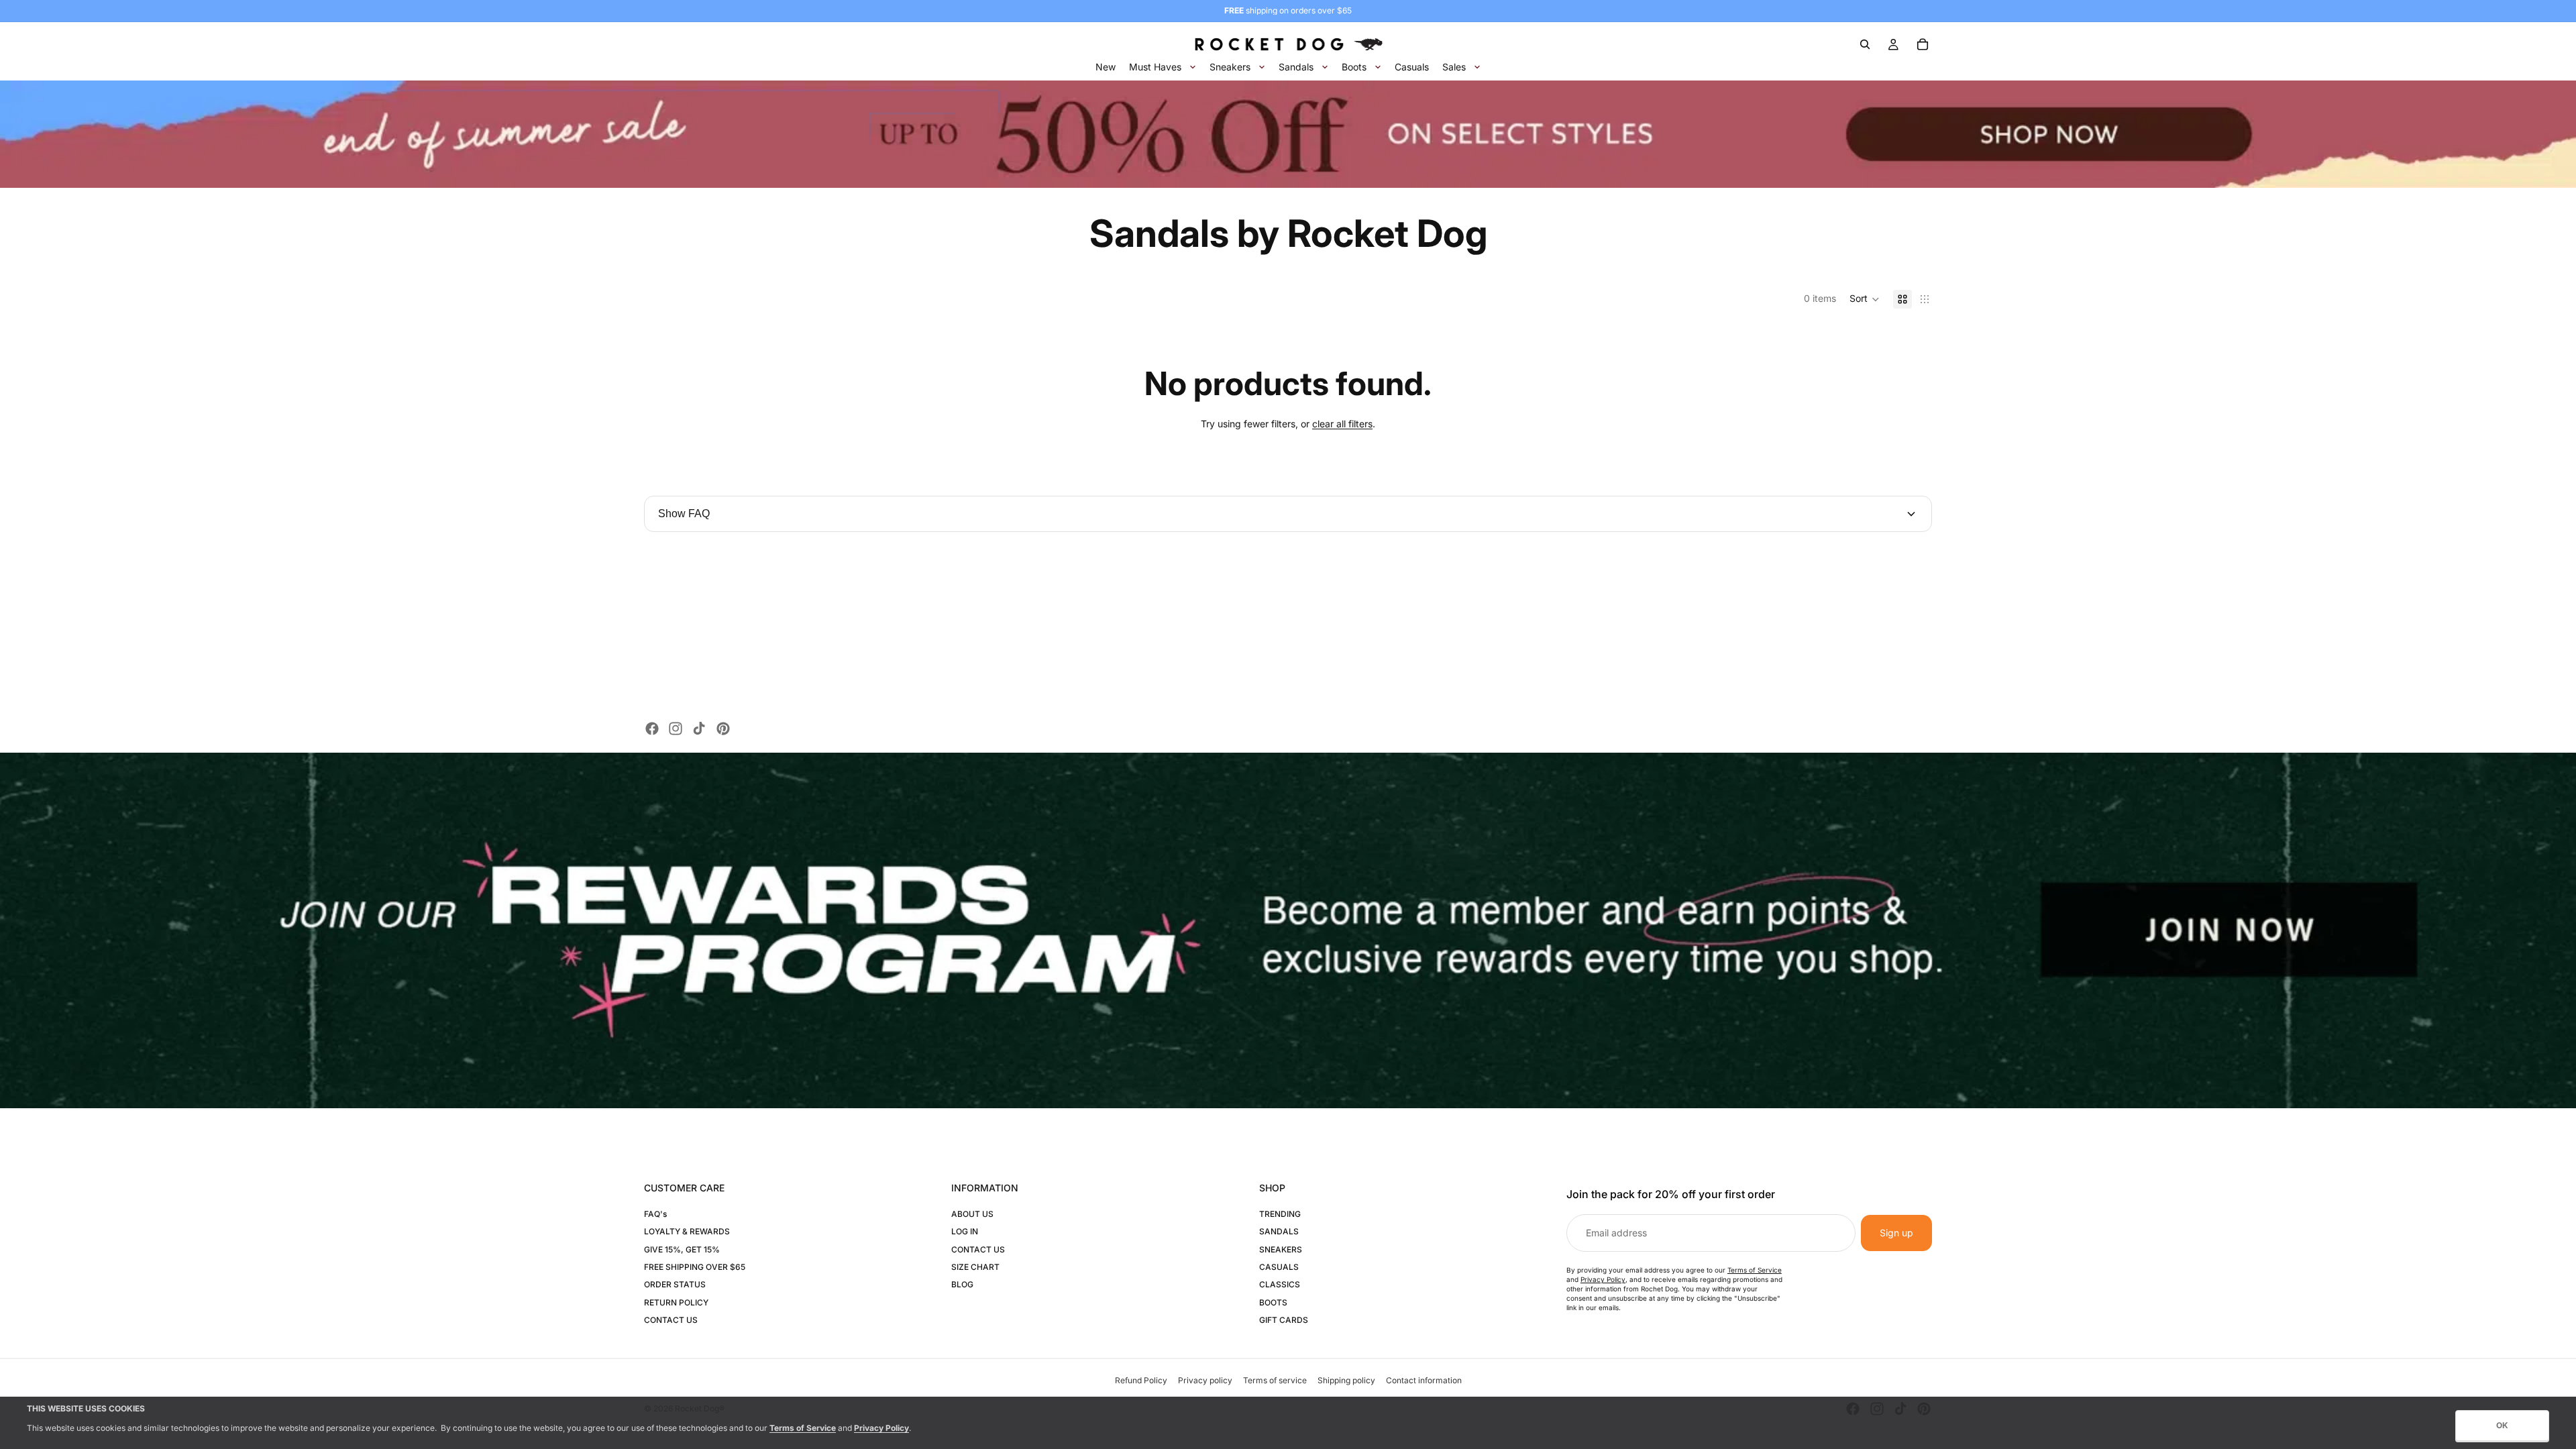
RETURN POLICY (676, 1302)
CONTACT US (671, 1320)
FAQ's (655, 1214)
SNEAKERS (1281, 1249)
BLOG (962, 1284)
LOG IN (965, 1231)
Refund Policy (1141, 1380)
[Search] (1865, 44)
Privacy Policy (1603, 1279)
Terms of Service (1755, 1270)
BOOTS (1273, 1302)
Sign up (1896, 1233)
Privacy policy (1205, 1380)
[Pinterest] (723, 729)
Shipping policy (1346, 1380)
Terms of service (1275, 1380)
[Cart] (1923, 44)
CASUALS (1279, 1267)
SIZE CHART (975, 1267)
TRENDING (1280, 1214)
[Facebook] (652, 729)
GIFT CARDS (1284, 1320)
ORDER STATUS (675, 1284)
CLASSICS (1280, 1284)
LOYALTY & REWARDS (687, 1231)
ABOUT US (972, 1214)
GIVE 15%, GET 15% (682, 1249)
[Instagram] (676, 729)
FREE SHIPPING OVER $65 (695, 1267)
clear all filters (1342, 424)
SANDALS (1279, 1231)
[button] (1865, 299)
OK (2502, 1425)
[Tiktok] (699, 729)
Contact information (1424, 1380)
